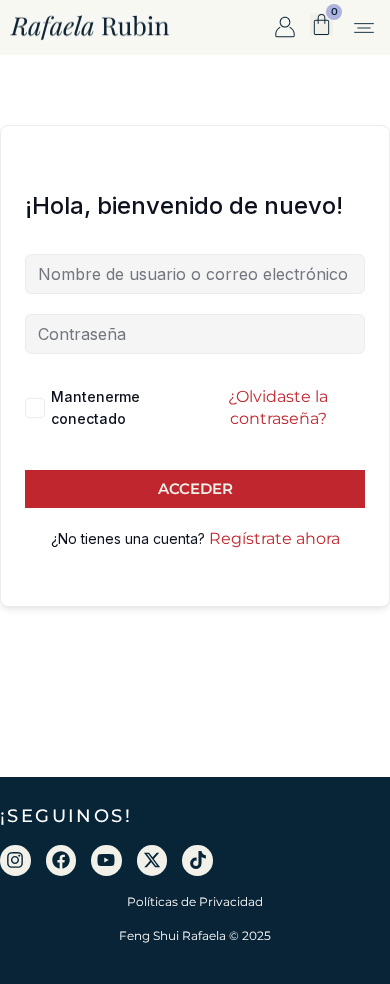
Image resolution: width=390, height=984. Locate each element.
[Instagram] (15, 860)
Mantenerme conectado (95, 407)
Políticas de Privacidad (195, 901)
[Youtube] (106, 860)
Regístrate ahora (274, 538)
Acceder (195, 488)
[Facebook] (61, 860)
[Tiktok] (197, 860)
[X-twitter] (152, 860)
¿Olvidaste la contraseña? (278, 407)
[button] (363, 29)
